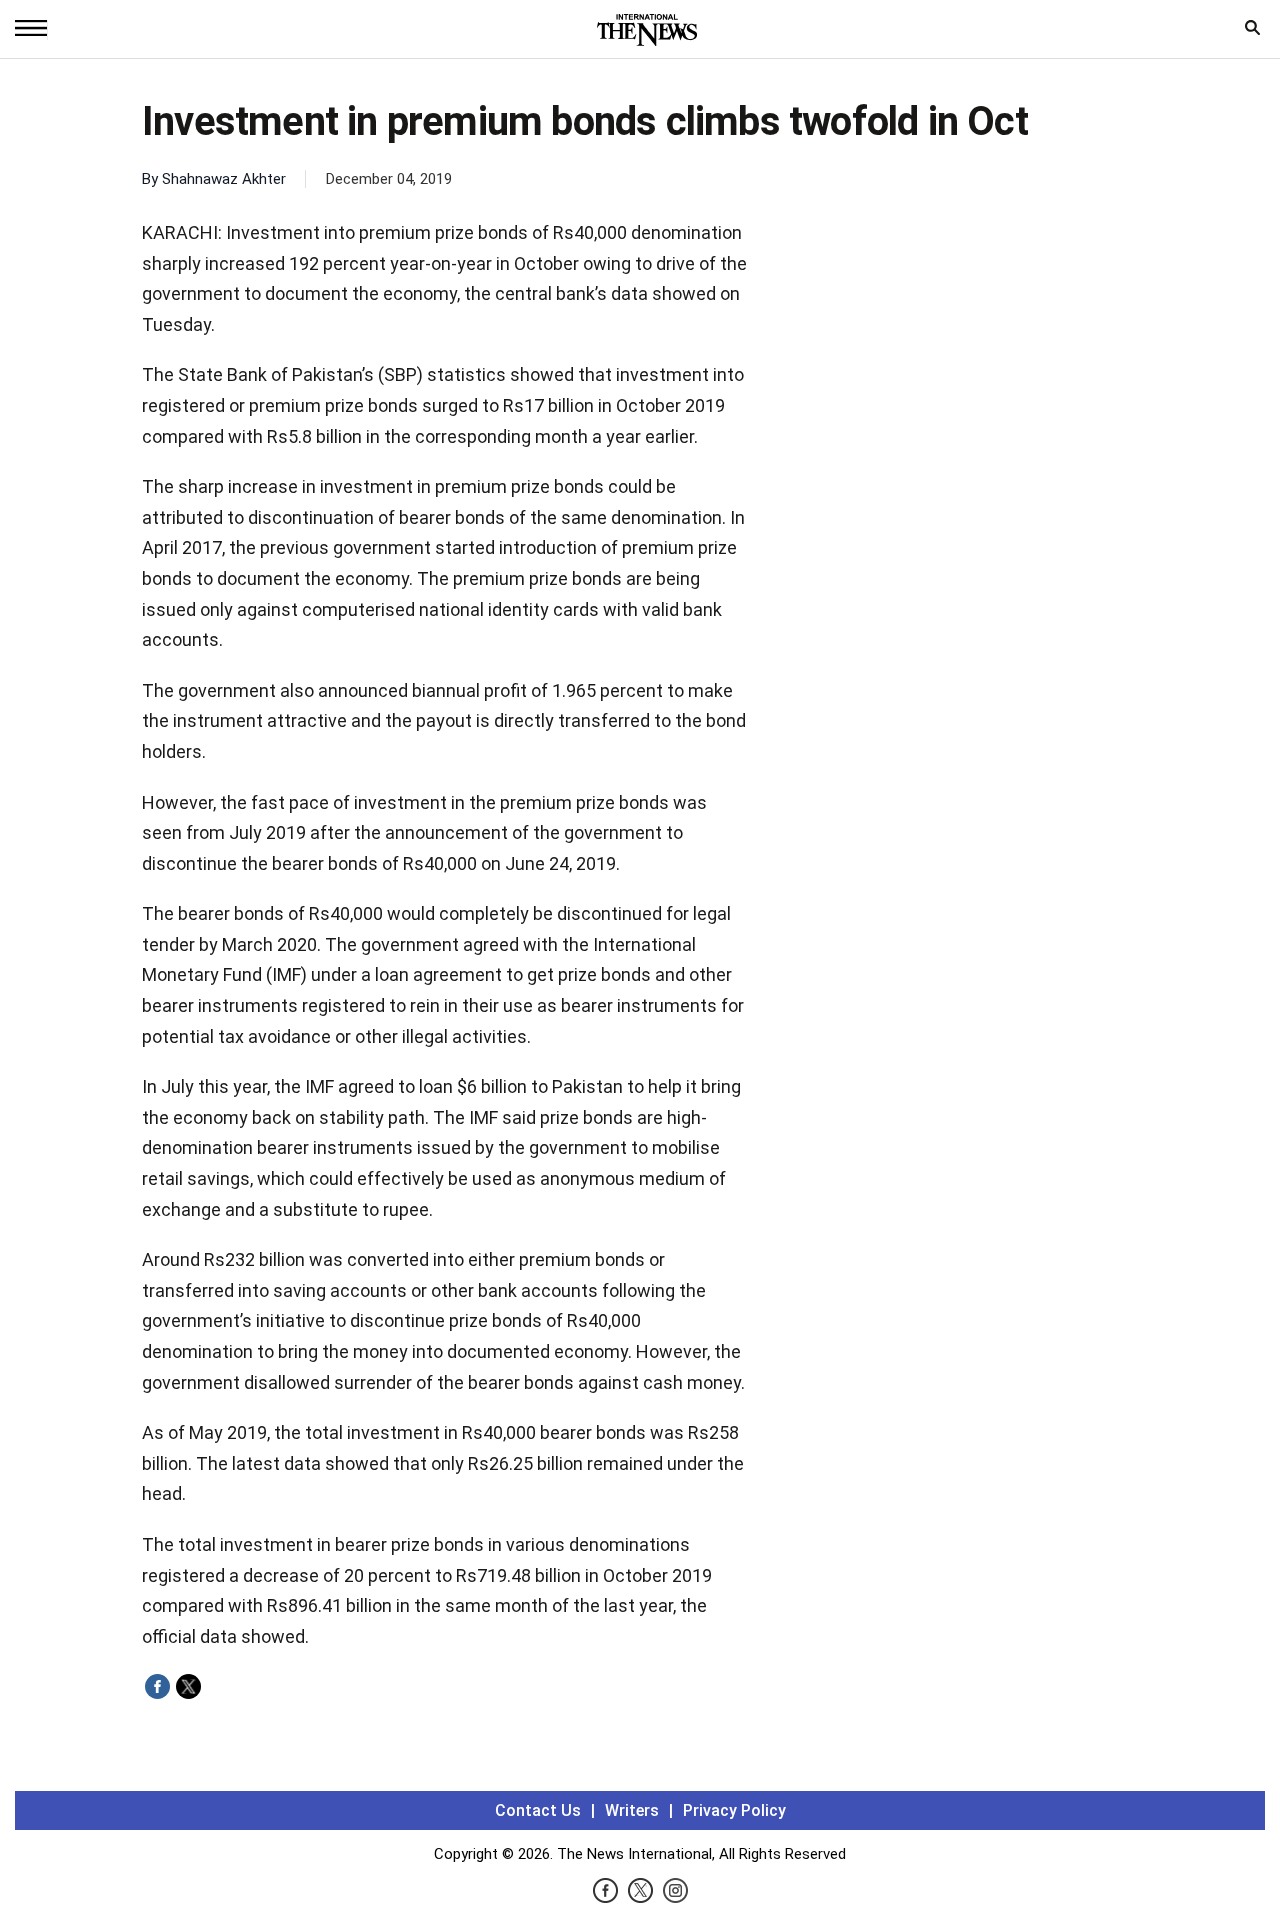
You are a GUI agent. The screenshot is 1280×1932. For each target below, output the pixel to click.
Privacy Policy (734, 1810)
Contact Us (538, 1810)
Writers (632, 1810)
